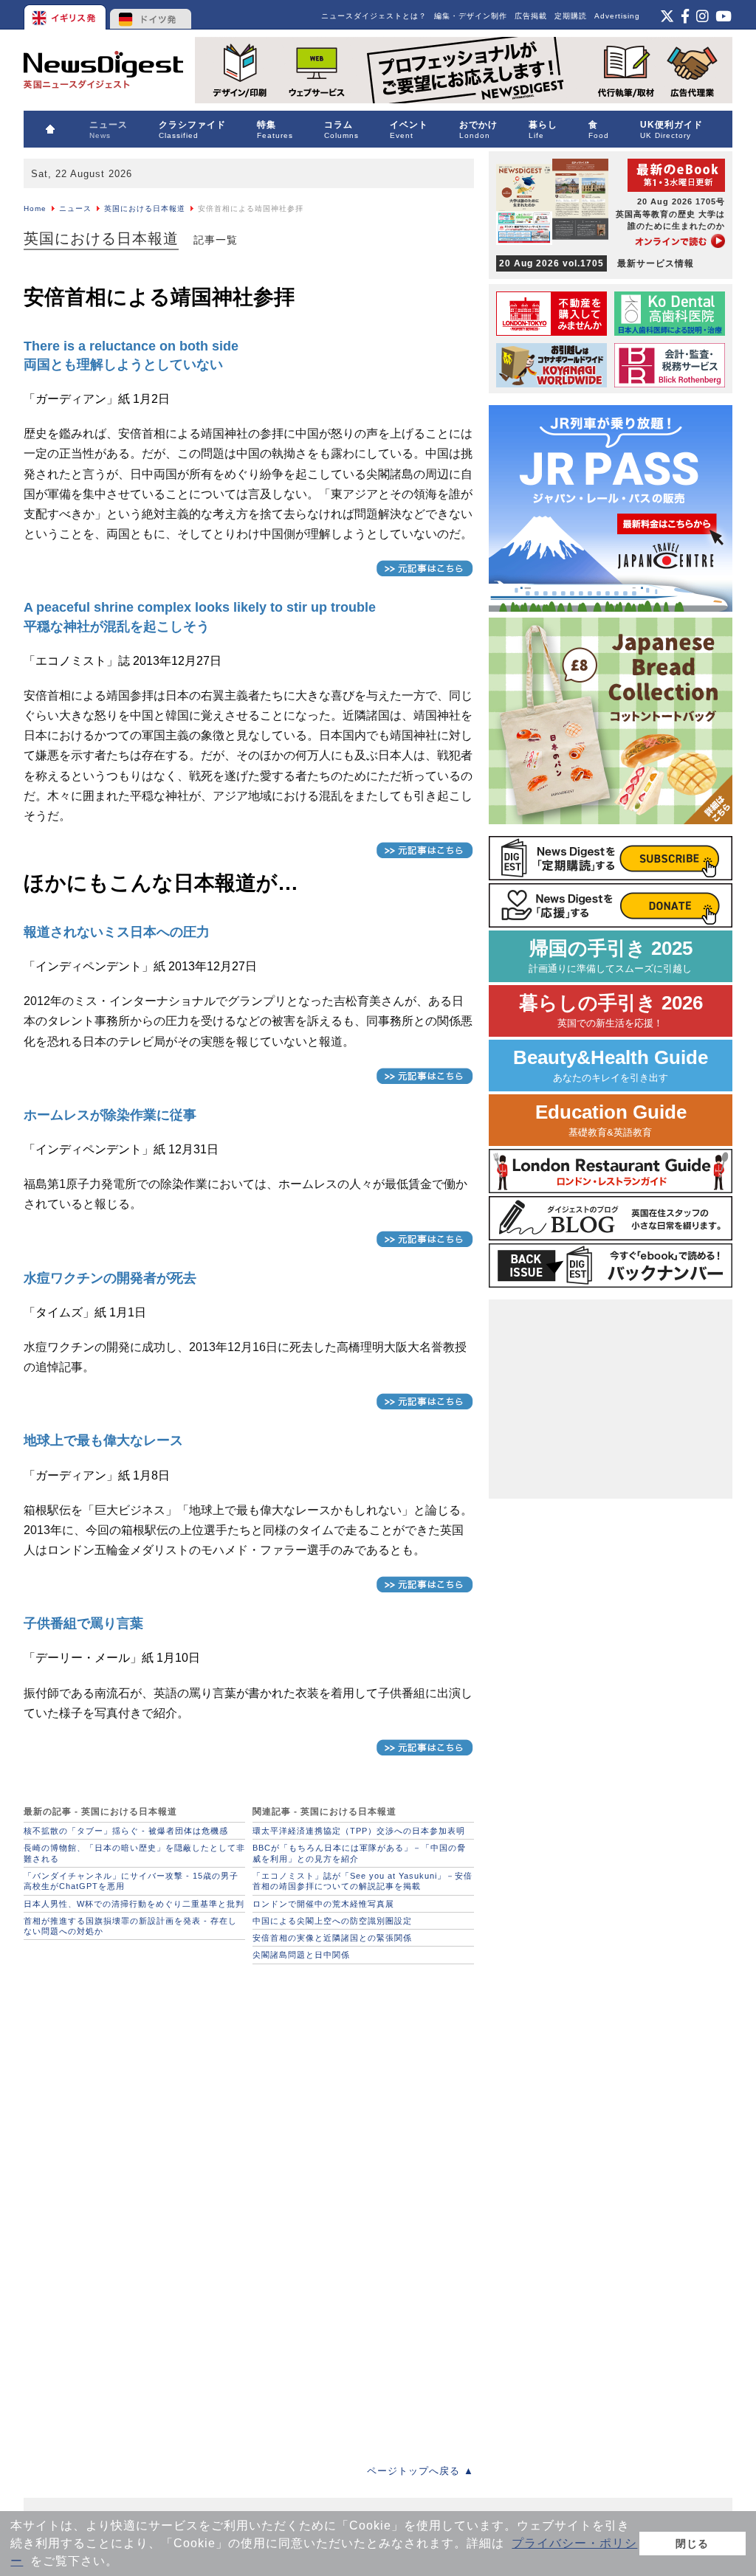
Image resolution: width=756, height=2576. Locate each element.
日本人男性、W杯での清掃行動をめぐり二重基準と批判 (134, 1904)
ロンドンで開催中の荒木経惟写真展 (323, 1904)
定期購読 (571, 16)
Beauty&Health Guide (611, 1065)
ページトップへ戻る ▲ (420, 2471)
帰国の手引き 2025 (611, 956)
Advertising (617, 16)
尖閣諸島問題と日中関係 (301, 1955)
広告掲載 (531, 16)
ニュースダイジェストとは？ (374, 16)
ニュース (75, 208)
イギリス (66, 15)
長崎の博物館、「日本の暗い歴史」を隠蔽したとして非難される (134, 1853)
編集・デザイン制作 (471, 16)
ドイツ (151, 15)
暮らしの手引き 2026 (611, 1011)
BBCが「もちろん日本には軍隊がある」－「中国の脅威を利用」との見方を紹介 (359, 1853)
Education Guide (611, 1120)
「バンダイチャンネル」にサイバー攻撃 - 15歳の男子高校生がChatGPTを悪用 (131, 1881)
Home (35, 208)
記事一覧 (216, 240)
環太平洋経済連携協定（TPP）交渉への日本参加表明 (359, 1831)
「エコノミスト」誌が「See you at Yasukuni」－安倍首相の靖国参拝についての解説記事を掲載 (362, 1881)
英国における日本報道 (145, 208)
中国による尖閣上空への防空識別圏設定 (332, 1921)
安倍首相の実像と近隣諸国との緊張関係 (332, 1938)
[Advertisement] (134, 2064)
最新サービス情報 (597, 263)
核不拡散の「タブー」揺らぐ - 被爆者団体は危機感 (126, 1831)
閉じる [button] (692, 2544)
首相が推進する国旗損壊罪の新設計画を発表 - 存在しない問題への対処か (130, 1926)
